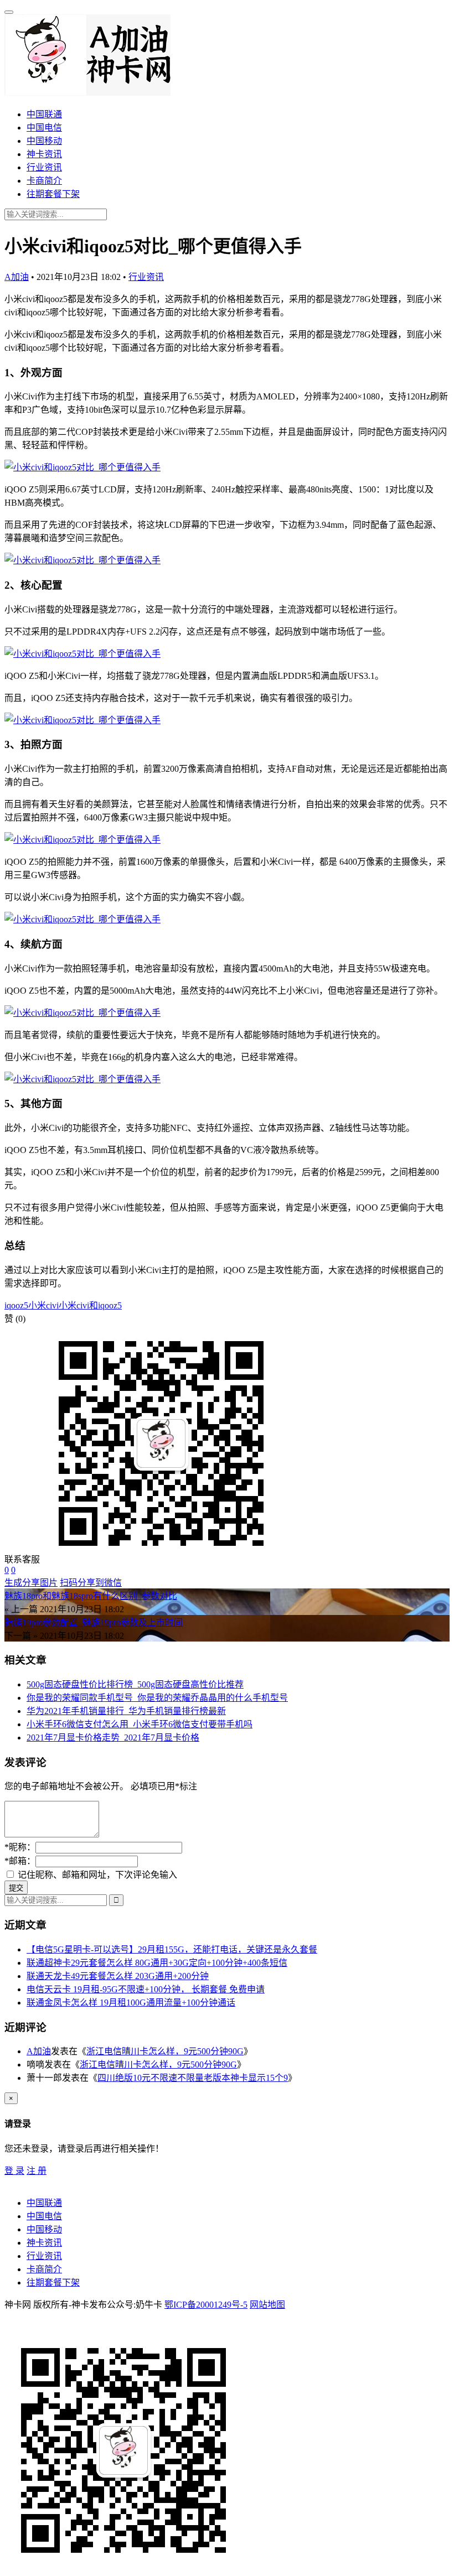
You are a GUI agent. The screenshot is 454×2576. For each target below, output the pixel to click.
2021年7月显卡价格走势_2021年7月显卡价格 (113, 1738)
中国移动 (44, 141)
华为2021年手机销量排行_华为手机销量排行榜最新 (126, 1711)
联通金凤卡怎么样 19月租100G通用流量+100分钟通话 (131, 2003)
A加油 (17, 277)
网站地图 (267, 2305)
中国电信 (44, 128)
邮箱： (20, 1861)
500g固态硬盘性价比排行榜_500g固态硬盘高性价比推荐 (135, 1684)
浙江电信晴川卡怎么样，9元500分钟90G (165, 2051)
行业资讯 (44, 167)
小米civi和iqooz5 (90, 1305)
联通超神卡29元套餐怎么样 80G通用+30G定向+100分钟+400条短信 (157, 1963)
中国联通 (44, 114)
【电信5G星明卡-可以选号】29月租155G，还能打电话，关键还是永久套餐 (172, 1949)
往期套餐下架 (53, 194)
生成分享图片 (31, 1583)
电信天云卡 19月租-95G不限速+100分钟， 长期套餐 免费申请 (146, 1989)
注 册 (37, 2171)
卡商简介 (44, 181)
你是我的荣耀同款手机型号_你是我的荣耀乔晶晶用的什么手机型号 (157, 1698)
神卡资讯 (44, 154)
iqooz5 (16, 1305)
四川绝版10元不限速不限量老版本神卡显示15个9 (193, 2078)
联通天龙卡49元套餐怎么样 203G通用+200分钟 (118, 1976)
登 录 (14, 2171)
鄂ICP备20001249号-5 (206, 2305)
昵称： (20, 1847)
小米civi (43, 1305)
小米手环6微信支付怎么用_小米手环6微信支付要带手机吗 (140, 1724)
